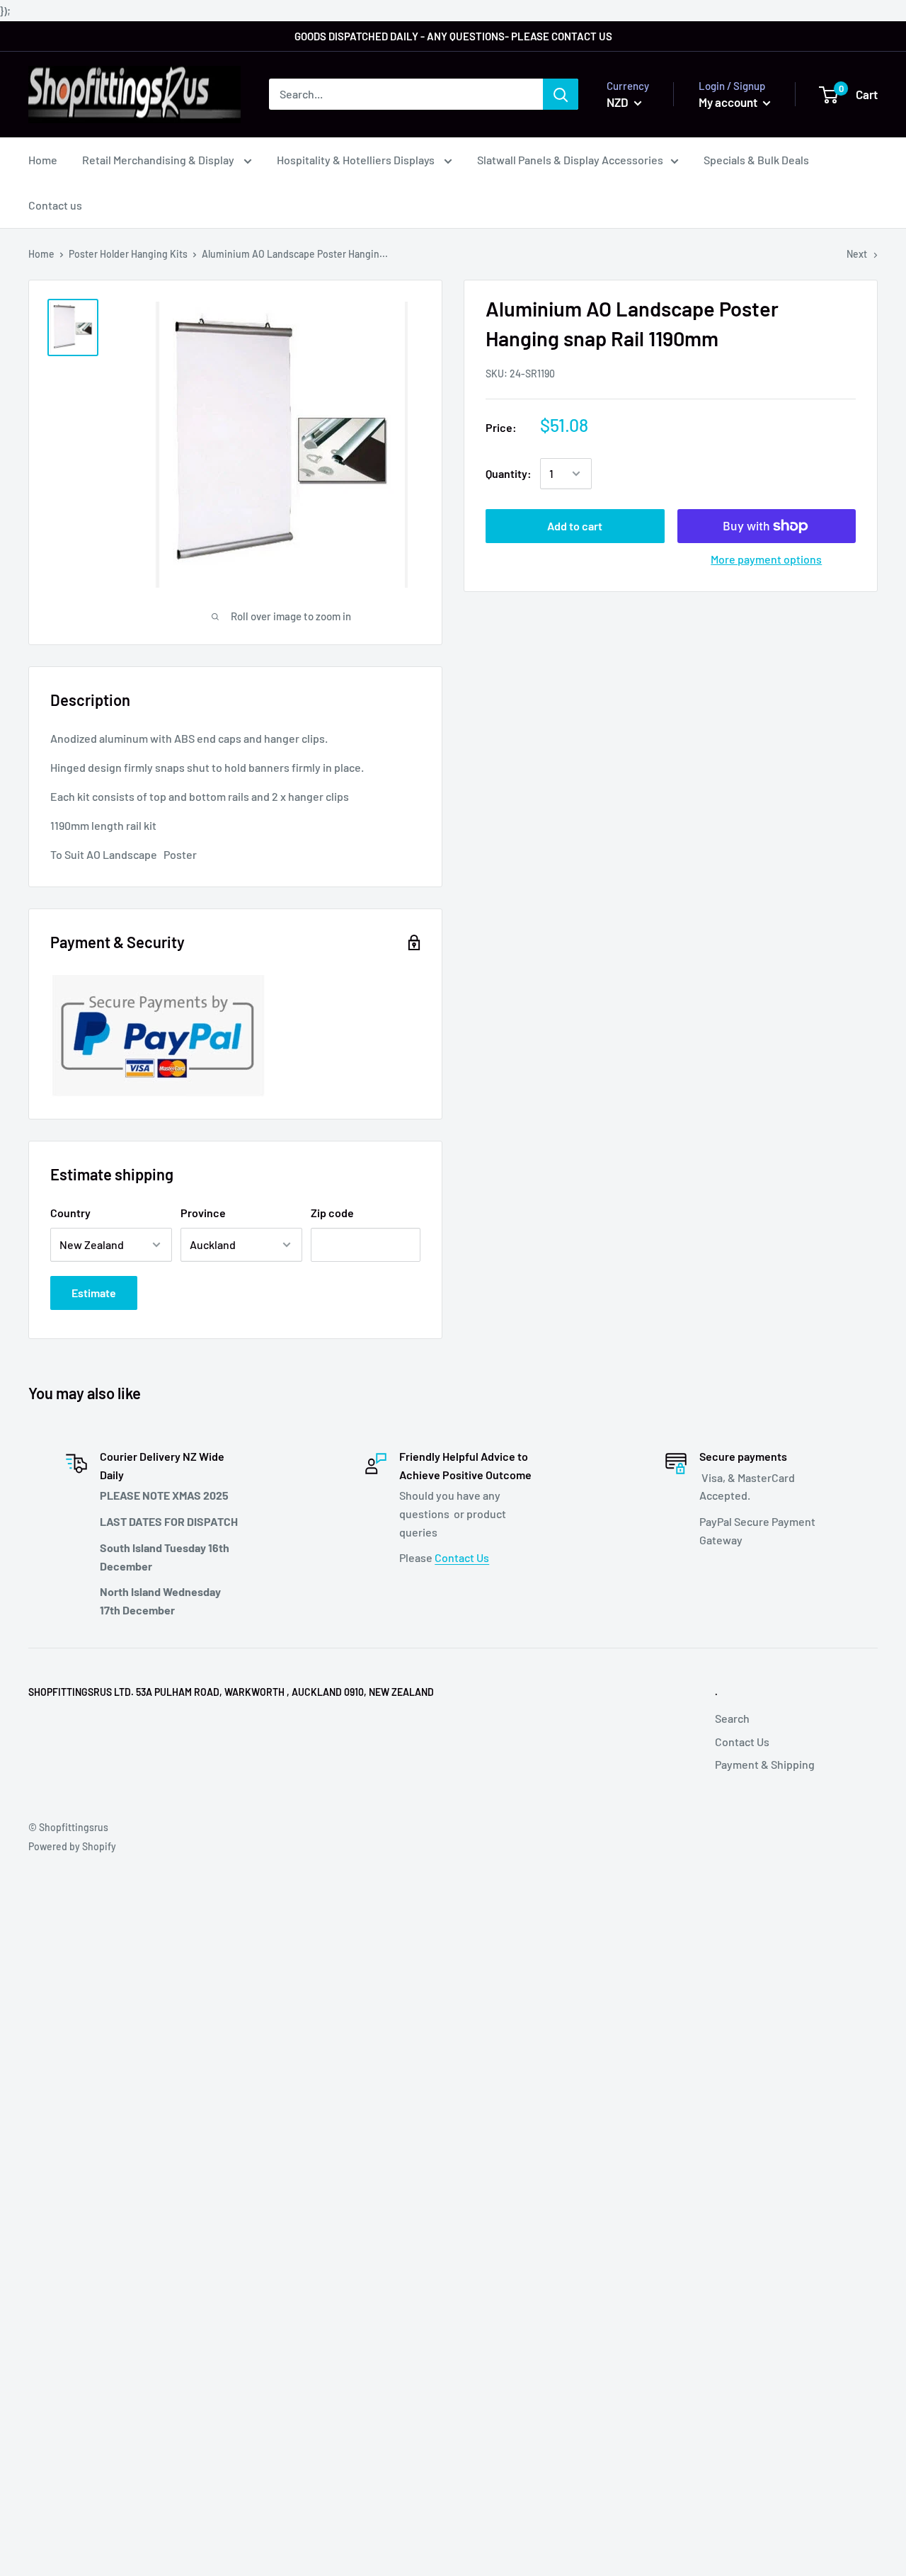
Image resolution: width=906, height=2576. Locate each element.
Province (203, 1213)
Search (732, 1718)
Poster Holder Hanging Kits (128, 254)
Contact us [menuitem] (55, 205)
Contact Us (462, 1557)
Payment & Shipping (765, 1764)
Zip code (332, 1213)
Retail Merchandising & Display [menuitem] (159, 160)
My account (729, 102)
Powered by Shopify (72, 1846)
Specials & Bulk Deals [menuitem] (756, 160)
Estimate (94, 1293)
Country (70, 1213)
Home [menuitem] (43, 160)
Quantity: (509, 473)
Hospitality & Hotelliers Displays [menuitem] (357, 160)
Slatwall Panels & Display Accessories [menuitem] (570, 160)
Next (857, 254)
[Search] (561, 94)
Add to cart (575, 526)
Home (41, 254)
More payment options (766, 559)
